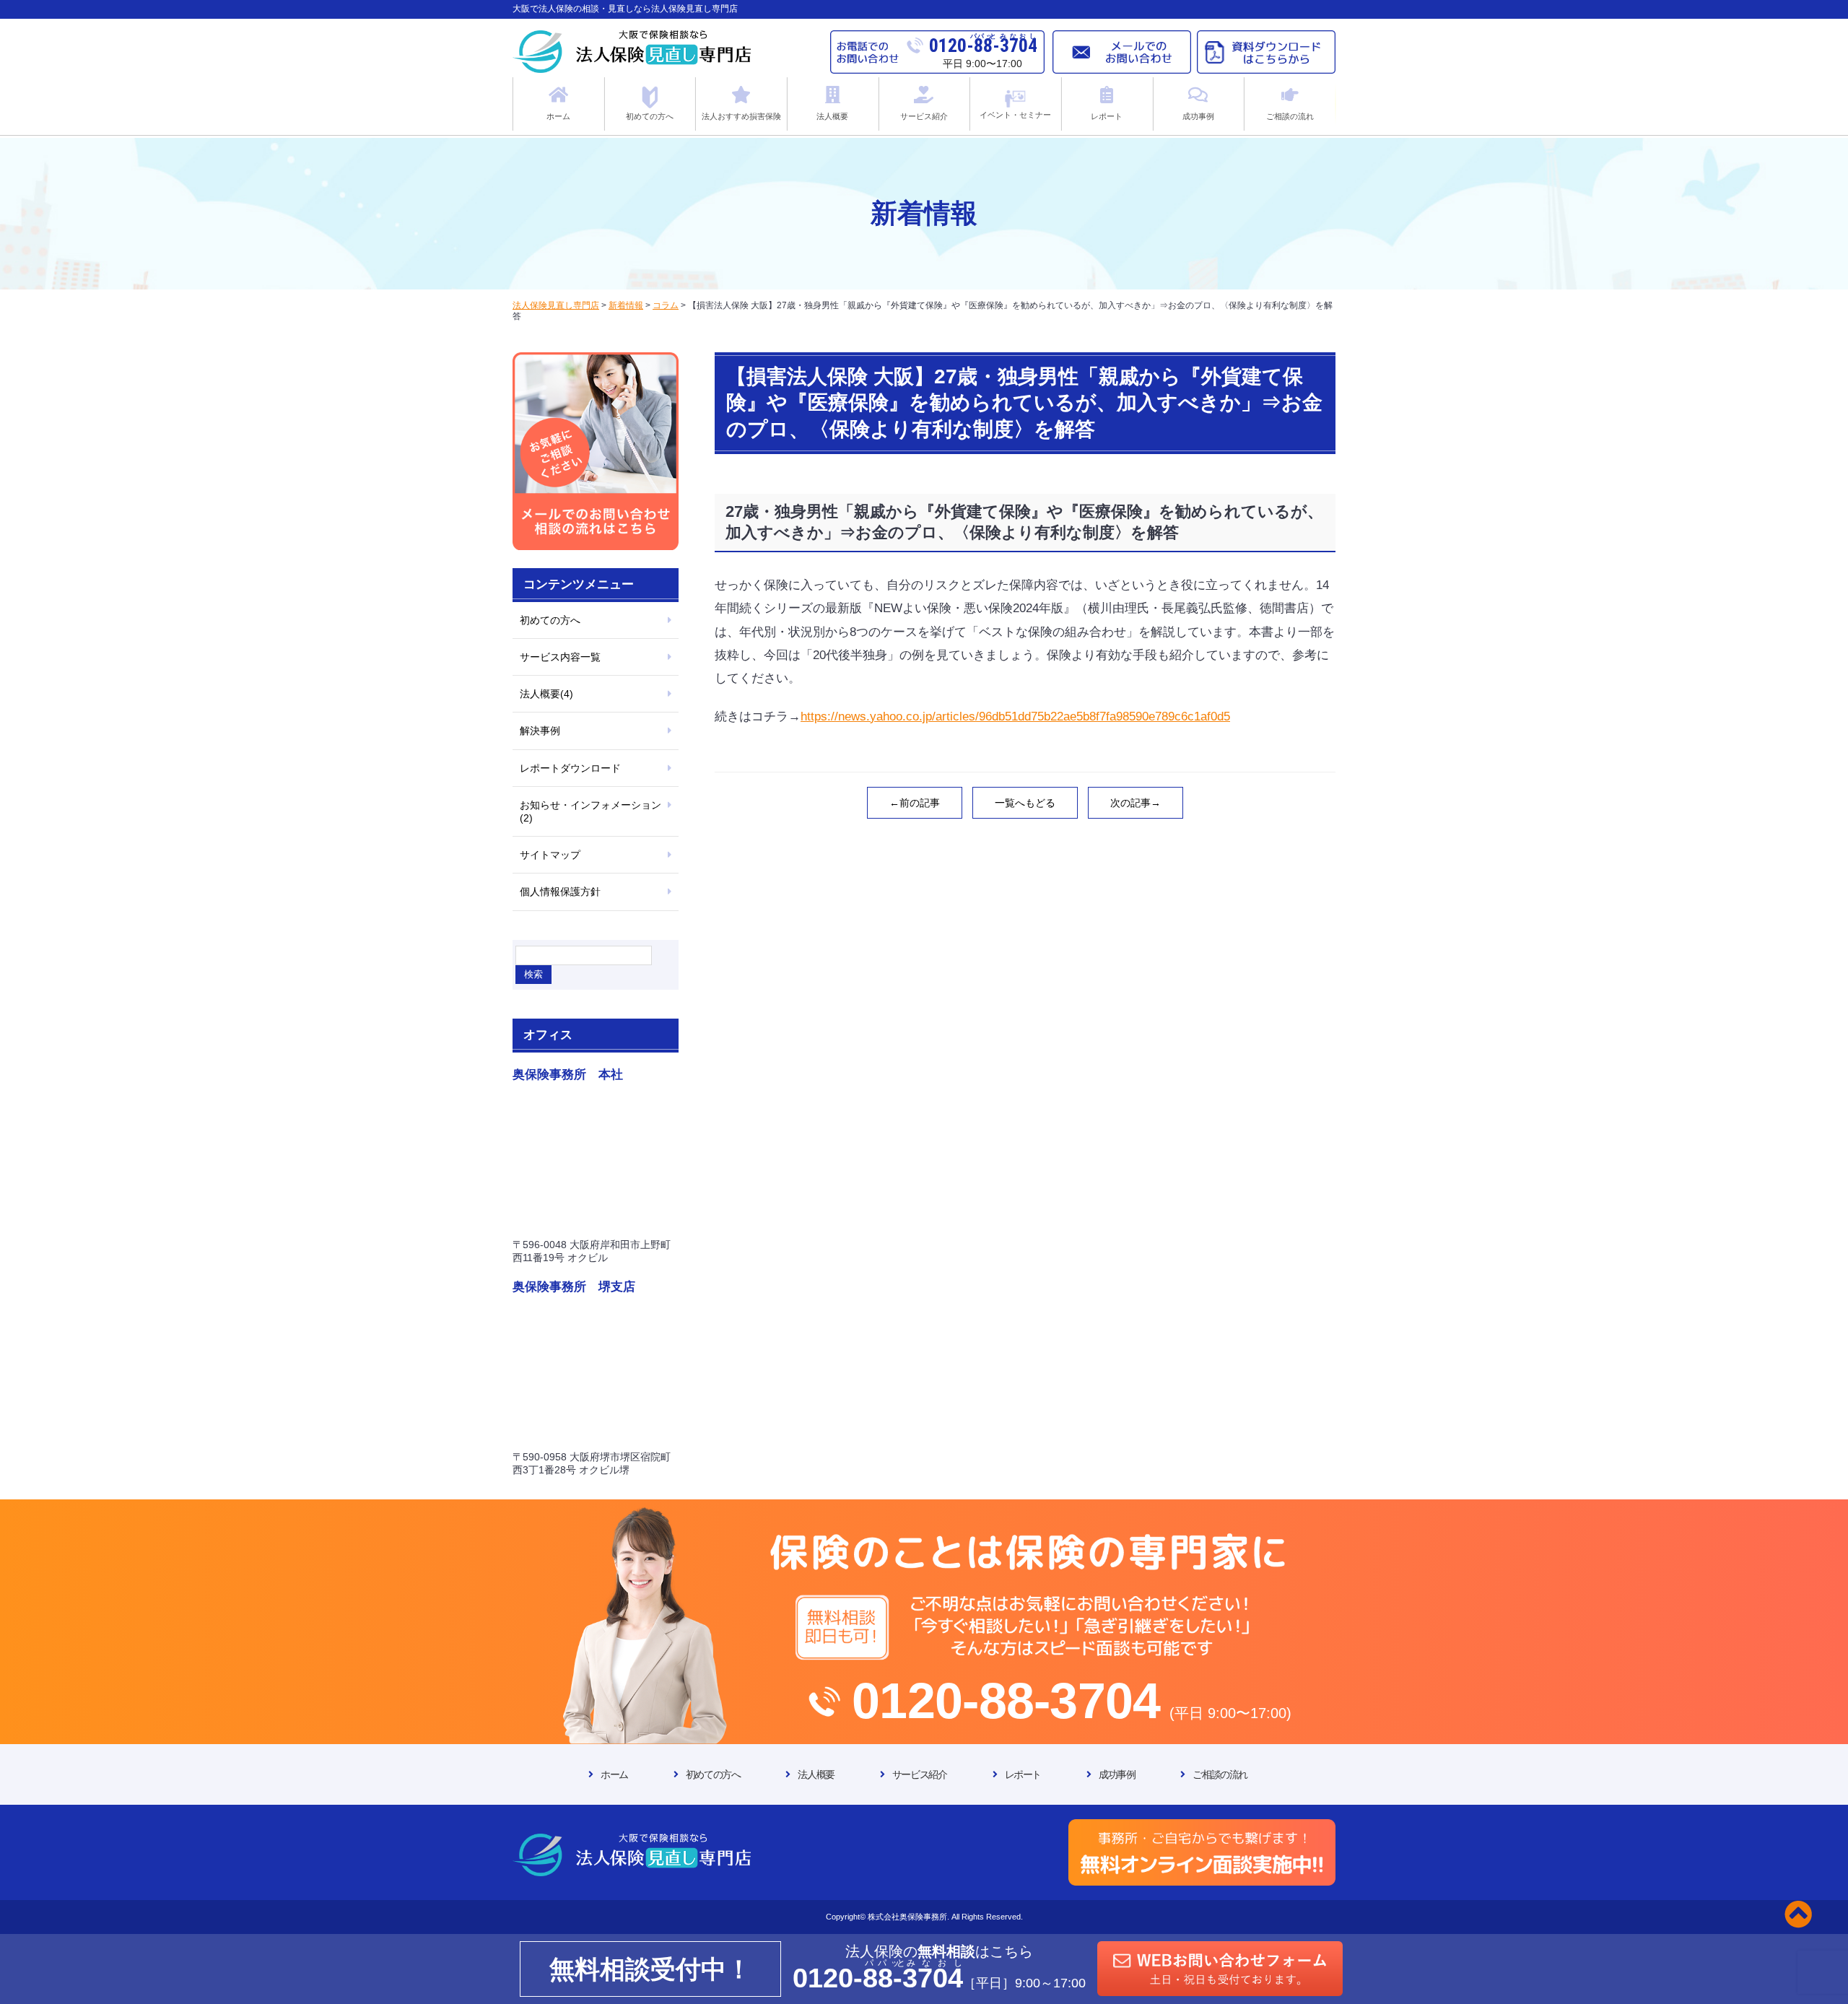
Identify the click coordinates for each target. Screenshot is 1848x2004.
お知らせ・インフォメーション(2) (590, 811)
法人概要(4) (546, 694)
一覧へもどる (1025, 803)
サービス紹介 (920, 1774)
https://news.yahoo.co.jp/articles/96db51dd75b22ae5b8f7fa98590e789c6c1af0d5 (1015, 716)
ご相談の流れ (1220, 1774)
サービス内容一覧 (560, 657)
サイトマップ (550, 855)
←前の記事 (915, 803)
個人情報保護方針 (560, 892)
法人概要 (816, 1774)
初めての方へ (550, 620)
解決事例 (540, 731)
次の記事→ (1136, 803)
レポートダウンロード (570, 768)
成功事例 (1117, 1774)
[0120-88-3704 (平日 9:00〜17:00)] (924, 1513)
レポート (1023, 1774)
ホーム (614, 1774)
